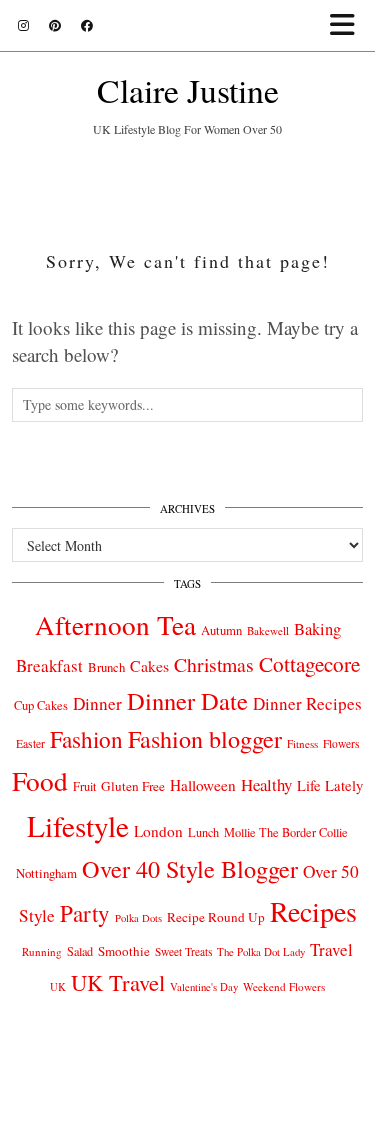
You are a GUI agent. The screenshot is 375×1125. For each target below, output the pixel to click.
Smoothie (124, 951)
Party (85, 913)
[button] (348, 25)
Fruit (84, 786)
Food (40, 780)
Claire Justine (188, 89)
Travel (331, 949)
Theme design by (187, 1102)
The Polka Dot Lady (261, 951)
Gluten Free (133, 786)
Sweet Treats (183, 951)
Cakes (149, 665)
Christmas (214, 664)
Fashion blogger (205, 739)
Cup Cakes (41, 705)
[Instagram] (23, 25)
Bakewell (268, 630)
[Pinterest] (55, 25)
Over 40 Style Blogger (190, 868)
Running (42, 951)
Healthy (266, 784)
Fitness (302, 743)
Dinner (97, 703)
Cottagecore (309, 664)
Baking (317, 629)
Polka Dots (138, 918)
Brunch (106, 667)
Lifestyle (78, 825)
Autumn (221, 630)
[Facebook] (87, 25)
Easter (30, 743)
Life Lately (330, 785)
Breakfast (49, 665)
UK (58, 987)
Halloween (203, 785)
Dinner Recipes (307, 703)
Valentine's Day (204, 987)
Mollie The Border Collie (286, 832)
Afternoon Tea (115, 624)
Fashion (86, 739)
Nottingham (46, 873)
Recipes (313, 911)
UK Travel (118, 982)
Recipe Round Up (216, 917)
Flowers (341, 743)
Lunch (203, 832)
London (158, 831)
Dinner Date (187, 700)
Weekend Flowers (284, 986)
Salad (80, 951)
